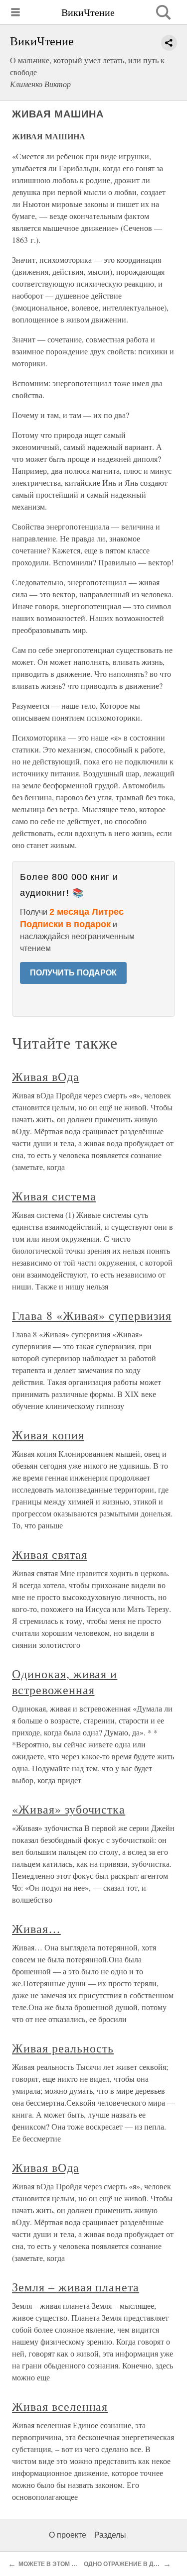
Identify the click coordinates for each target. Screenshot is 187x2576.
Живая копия (48, 1435)
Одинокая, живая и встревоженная (65, 1682)
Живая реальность (63, 2048)
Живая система (54, 1196)
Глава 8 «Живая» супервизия (92, 1315)
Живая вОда (46, 1076)
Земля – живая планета (76, 2287)
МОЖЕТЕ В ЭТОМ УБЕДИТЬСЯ (64, 2564)
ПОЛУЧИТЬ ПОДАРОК (73, 973)
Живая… (36, 1929)
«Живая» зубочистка (69, 1809)
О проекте (68, 2535)
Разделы (110, 2535)
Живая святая (50, 1554)
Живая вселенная (60, 2406)
